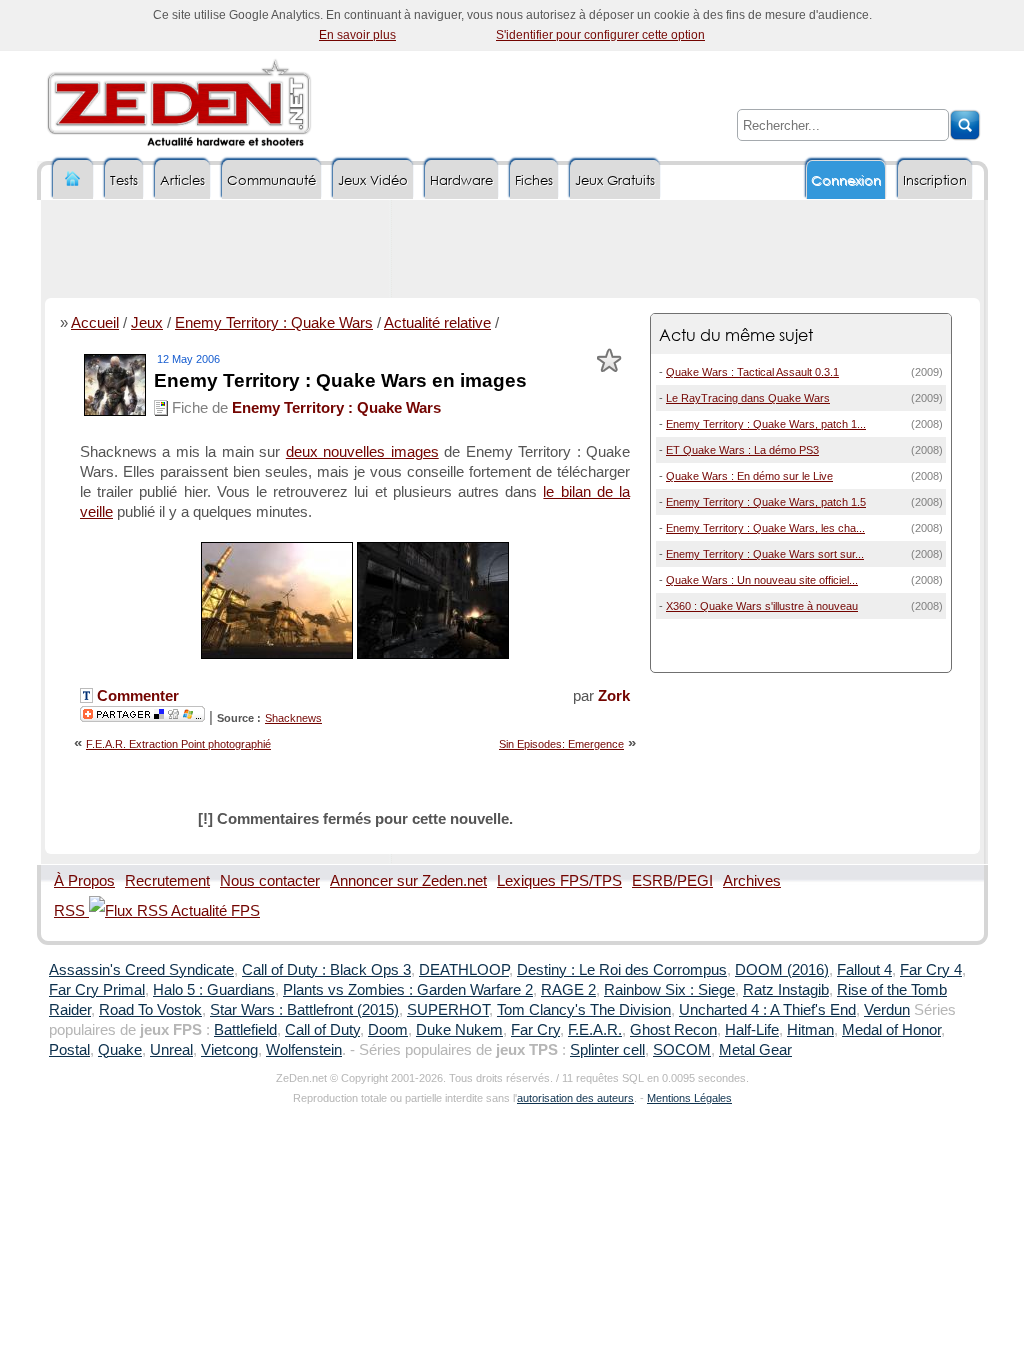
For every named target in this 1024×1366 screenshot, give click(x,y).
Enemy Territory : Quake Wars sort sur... (765, 554)
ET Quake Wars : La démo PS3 (742, 450)
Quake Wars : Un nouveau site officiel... (762, 580)
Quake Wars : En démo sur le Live (749, 476)
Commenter (136, 696)
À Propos (84, 881)
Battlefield (245, 1030)
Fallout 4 (864, 970)
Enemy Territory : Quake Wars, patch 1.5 (766, 502)
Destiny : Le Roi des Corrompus (622, 970)
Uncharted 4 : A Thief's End (767, 1010)
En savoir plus (357, 35)
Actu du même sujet (736, 334)
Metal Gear (755, 1050)
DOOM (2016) (782, 970)
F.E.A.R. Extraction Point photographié (178, 744)
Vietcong (229, 1050)
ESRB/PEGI (672, 881)
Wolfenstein (304, 1050)
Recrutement (167, 881)
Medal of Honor (891, 1030)
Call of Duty (322, 1030)
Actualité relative (437, 323)
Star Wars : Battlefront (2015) (304, 1010)
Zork (614, 696)
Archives (752, 881)
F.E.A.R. (595, 1030)
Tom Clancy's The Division (584, 1010)
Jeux (147, 323)
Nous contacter (270, 881)
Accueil (95, 323)
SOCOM (682, 1050)
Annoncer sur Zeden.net (408, 881)
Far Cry (535, 1030)
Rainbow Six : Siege (669, 990)
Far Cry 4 (931, 970)
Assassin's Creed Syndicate (141, 970)
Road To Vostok (150, 1010)
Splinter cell (607, 1050)
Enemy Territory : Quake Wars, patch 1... (766, 424)
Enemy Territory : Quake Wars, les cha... (765, 528)
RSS (71, 911)
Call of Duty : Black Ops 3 (326, 970)
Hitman (810, 1030)
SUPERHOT (448, 1010)
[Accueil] (73, 179)
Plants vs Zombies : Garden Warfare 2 (408, 990)
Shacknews (293, 718)
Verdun (887, 1010)
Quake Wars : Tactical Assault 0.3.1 (752, 372)
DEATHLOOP (464, 970)
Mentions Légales (689, 1098)
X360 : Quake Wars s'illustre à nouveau (762, 606)
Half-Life (752, 1030)
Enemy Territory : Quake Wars (274, 323)
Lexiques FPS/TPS (559, 881)
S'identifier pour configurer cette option (600, 35)
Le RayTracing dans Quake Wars (748, 398)
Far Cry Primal (97, 990)
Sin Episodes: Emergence (561, 744)
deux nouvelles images (362, 452)
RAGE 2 (568, 990)
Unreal (171, 1050)
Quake (120, 1050)
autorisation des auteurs (575, 1098)
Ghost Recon (673, 1030)
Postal (69, 1050)
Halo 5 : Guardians (214, 990)
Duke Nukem (459, 1030)
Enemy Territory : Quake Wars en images (340, 380)
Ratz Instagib (786, 990)
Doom (388, 1030)
